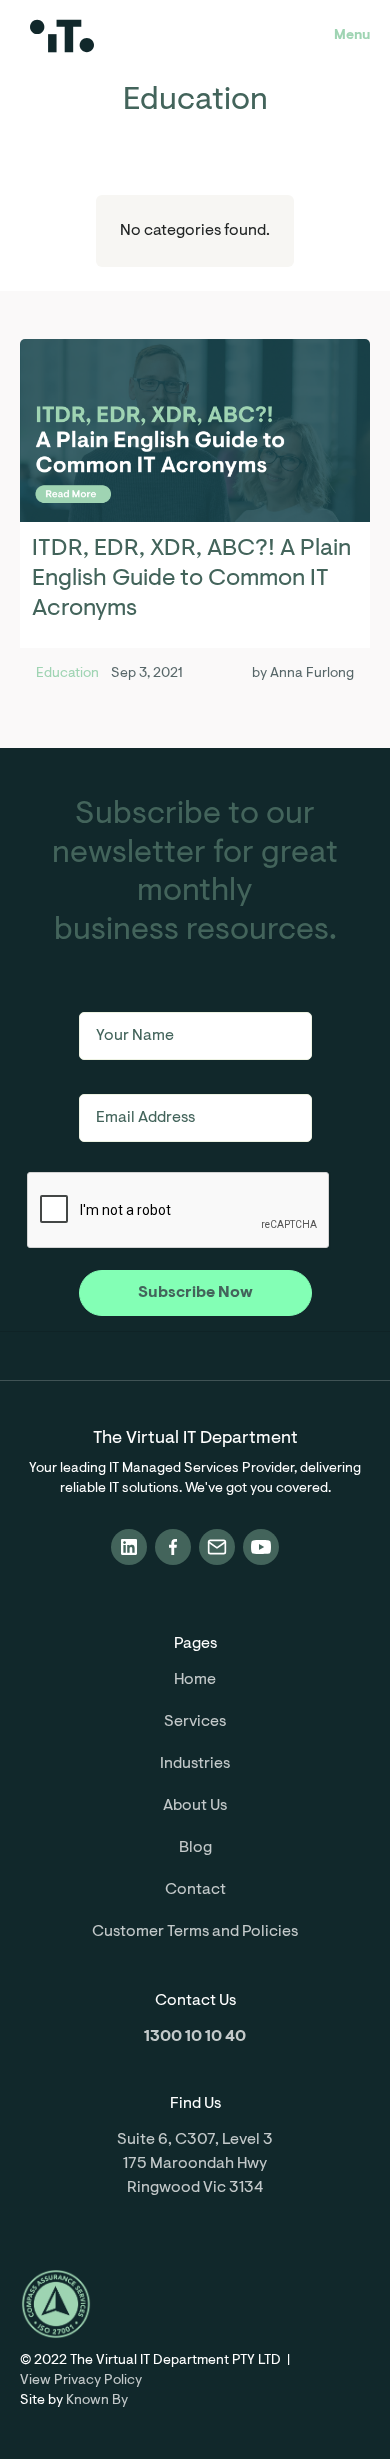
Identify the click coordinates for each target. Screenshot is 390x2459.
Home (195, 1680)
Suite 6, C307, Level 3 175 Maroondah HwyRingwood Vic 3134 (195, 2164)
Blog (195, 1848)
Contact (195, 1890)
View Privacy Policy (81, 2381)
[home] (126, 36)
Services (195, 1722)
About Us (195, 1806)
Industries (195, 1764)
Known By (97, 2401)
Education (67, 674)
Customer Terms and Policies (195, 1932)
